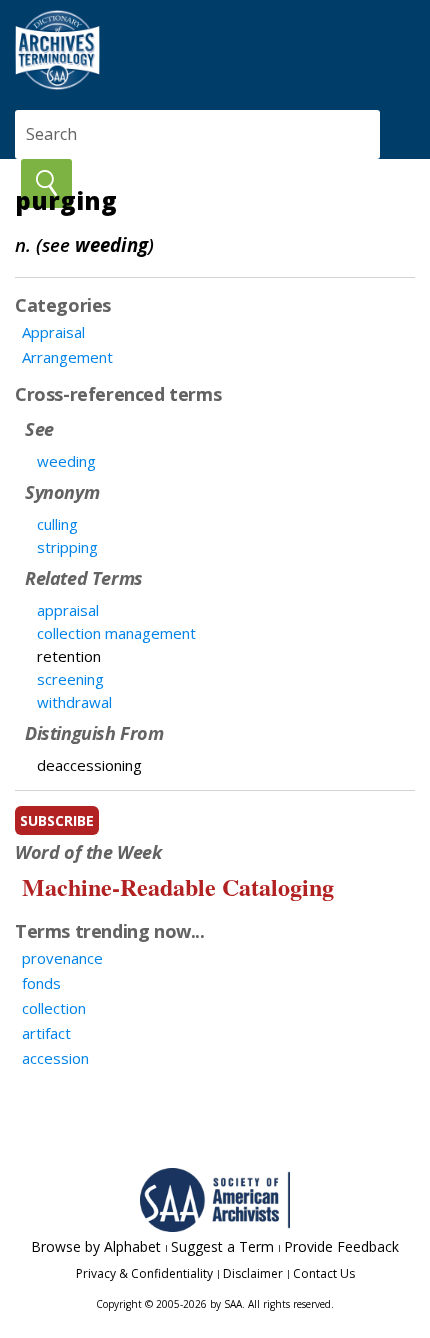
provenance (62, 958)
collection (54, 1008)
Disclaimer (253, 1273)
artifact (46, 1033)
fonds (41, 983)
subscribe (57, 820)
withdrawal (74, 702)
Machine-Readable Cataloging (178, 886)
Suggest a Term (222, 1246)
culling (57, 524)
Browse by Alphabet (96, 1246)
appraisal (68, 610)
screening (70, 679)
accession (55, 1058)
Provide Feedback (341, 1246)
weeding (66, 461)
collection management (116, 633)
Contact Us (324, 1273)
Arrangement (67, 357)
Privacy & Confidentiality (144, 1273)
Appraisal (53, 332)
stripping (67, 547)
